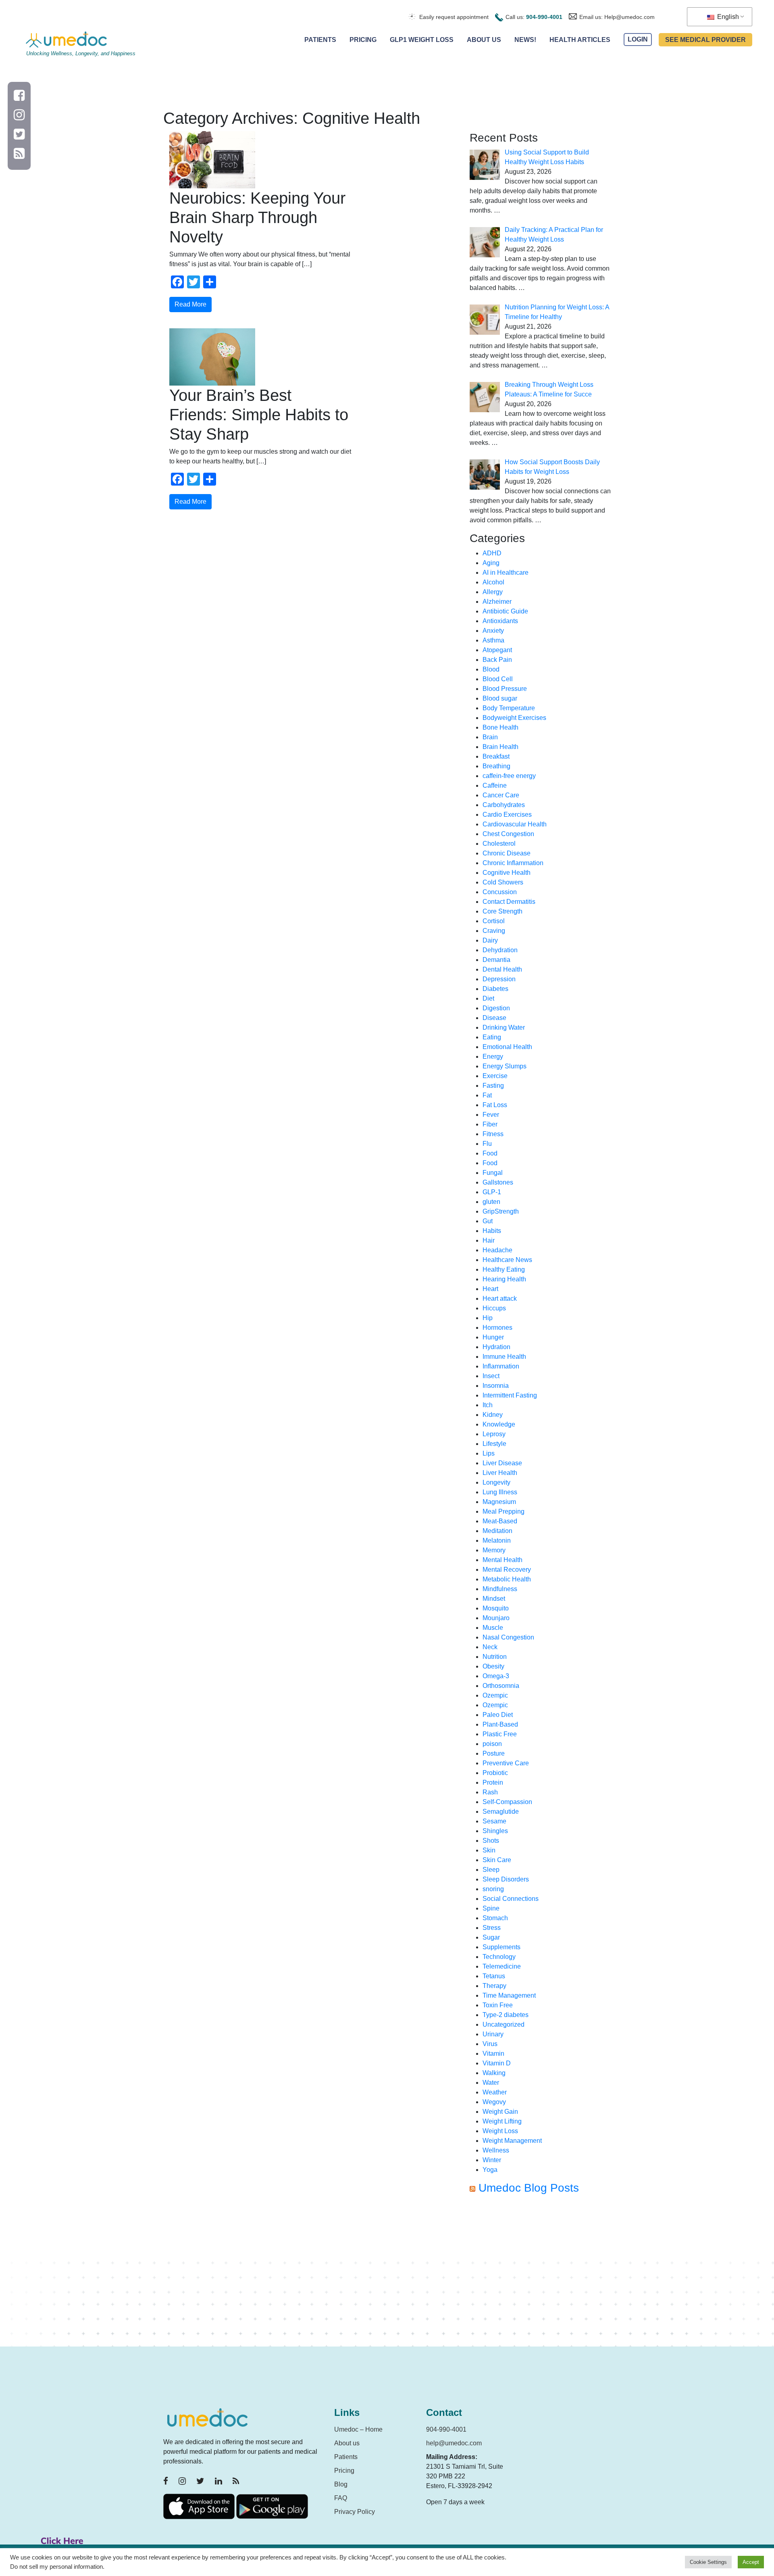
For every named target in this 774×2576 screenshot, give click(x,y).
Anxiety (493, 631)
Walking (494, 2073)
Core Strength (502, 911)
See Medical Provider (705, 40)
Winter (492, 2160)
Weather (495, 2092)
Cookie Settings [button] (708, 2562)
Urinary (493, 2034)
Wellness (496, 2150)
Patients (320, 40)
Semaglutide (501, 1812)
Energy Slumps (505, 1066)
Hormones (497, 1328)
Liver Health (500, 1473)
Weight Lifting (502, 2121)
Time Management (509, 1995)
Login (638, 40)
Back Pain (497, 660)
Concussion (500, 892)
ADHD (492, 553)
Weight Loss (500, 2131)
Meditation (497, 1531)
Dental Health (502, 969)
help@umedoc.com (454, 2443)
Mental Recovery (507, 1570)
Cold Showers (503, 882)
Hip (488, 1318)
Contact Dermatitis (509, 902)
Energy (493, 1056)
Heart (490, 1289)
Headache (497, 1250)
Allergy (493, 592)
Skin (489, 1850)
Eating (492, 1037)
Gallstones (498, 1182)
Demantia (496, 960)
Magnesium (499, 1502)
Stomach (495, 1918)
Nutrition (495, 1657)
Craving (494, 931)
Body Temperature (509, 708)
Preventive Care (506, 1763)
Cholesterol (499, 844)
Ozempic (495, 1695)
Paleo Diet (498, 1715)
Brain (490, 737)
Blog (341, 2484)
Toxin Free (498, 2005)
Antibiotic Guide (505, 611)
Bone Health (500, 727)
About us (347, 2443)
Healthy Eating (504, 1269)
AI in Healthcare (506, 573)
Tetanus (494, 1976)
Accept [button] (751, 2562)
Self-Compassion (507, 1802)
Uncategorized (504, 2024)
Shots (491, 1841)
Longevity (496, 1482)
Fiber (490, 1124)
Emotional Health (507, 1047)
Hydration (496, 1347)
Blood (491, 669)
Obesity (493, 1666)
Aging (491, 563)
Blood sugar (500, 698)
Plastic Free (500, 1734)
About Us (484, 40)
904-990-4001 (544, 17)
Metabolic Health (507, 1579)
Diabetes (495, 989)
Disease (494, 1018)
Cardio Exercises (507, 815)
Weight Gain (500, 2112)
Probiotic (495, 1773)
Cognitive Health (507, 873)
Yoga (490, 2170)
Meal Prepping (504, 1511)
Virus (490, 2044)
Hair (489, 1240)
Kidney (493, 1415)
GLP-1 (492, 1192)
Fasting (493, 1086)
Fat (487, 1095)
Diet (488, 998)
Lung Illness (500, 1492)
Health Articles (580, 40)
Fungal (493, 1173)
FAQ (341, 2498)
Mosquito (496, 1608)
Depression (499, 979)
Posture (494, 1753)
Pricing (363, 40)
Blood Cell (498, 679)
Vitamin (493, 2053)
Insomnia (496, 1386)
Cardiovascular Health (515, 824)
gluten (491, 1202)
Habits (492, 1231)
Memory (494, 1550)
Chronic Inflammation (513, 863)
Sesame (494, 1821)
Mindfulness (500, 1589)
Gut (488, 1221)
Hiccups (494, 1308)
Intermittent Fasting (510, 1395)
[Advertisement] (540, 2274)
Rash (490, 1792)
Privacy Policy (355, 2512)
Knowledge (499, 1424)
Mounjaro (496, 1618)
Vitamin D (497, 2063)
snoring (493, 1889)
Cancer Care (501, 795)
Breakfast (496, 756)
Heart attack (500, 1298)
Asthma (493, 640)
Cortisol (494, 921)
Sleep (491, 1870)
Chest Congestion (508, 834)
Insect (491, 1376)
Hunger (493, 1337)
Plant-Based (500, 1724)
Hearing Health (504, 1279)
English (727, 17)
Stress (492, 1928)
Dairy (490, 940)
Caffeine (495, 785)
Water (491, 2083)
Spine (491, 1908)
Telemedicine (502, 1966)
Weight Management (512, 2141)
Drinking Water (504, 1027)
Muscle (493, 1628)
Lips (489, 1453)
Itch (488, 1405)
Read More (190, 304)
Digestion (496, 1008)
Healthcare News (507, 1260)
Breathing (496, 766)
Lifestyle (494, 1444)
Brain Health (500, 747)
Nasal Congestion (508, 1637)
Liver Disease (502, 1463)
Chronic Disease (507, 853)
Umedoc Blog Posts (529, 2188)
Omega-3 (496, 1676)
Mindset (494, 1599)
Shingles (495, 1831)
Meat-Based (500, 1521)
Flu (487, 1144)
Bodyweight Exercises (514, 718)
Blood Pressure (505, 689)
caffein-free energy (509, 776)
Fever (491, 1115)
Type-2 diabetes (506, 2015)
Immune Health (504, 1357)
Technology (499, 1957)
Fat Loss (495, 1105)
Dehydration (500, 950)
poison (492, 1744)
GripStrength (501, 1211)
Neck (490, 1647)
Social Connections (511, 1899)
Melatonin (497, 1540)
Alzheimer (497, 602)
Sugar (491, 1937)
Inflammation (501, 1366)
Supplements (501, 1947)
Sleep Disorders (506, 1879)
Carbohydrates (504, 805)
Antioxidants (500, 621)
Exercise (495, 1076)
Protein (493, 1782)
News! (525, 40)
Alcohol (493, 582)
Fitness (493, 1134)
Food (490, 1153)
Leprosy (494, 1434)
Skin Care (497, 1860)
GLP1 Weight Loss (422, 40)
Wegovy (494, 2102)
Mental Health (502, 1560)
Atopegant (497, 650)
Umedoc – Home (358, 2429)
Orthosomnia (501, 1686)
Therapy (494, 1986)
